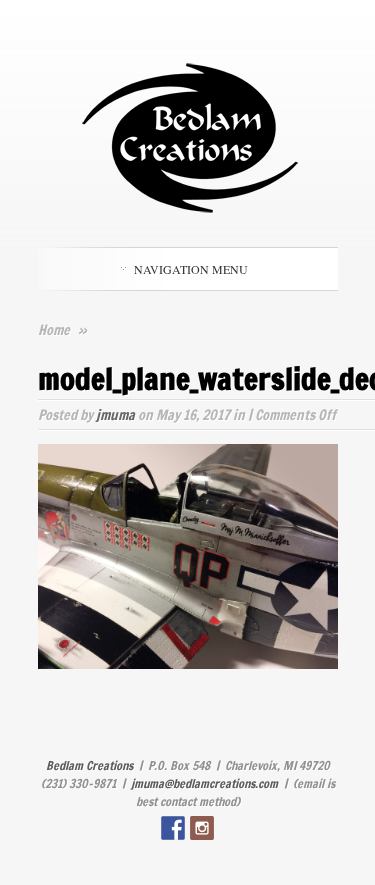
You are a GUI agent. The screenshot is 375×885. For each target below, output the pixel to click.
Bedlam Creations (89, 765)
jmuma (115, 415)
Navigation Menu (191, 269)
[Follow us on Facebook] (173, 828)
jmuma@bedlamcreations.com (204, 783)
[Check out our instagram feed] (202, 828)
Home (54, 330)
